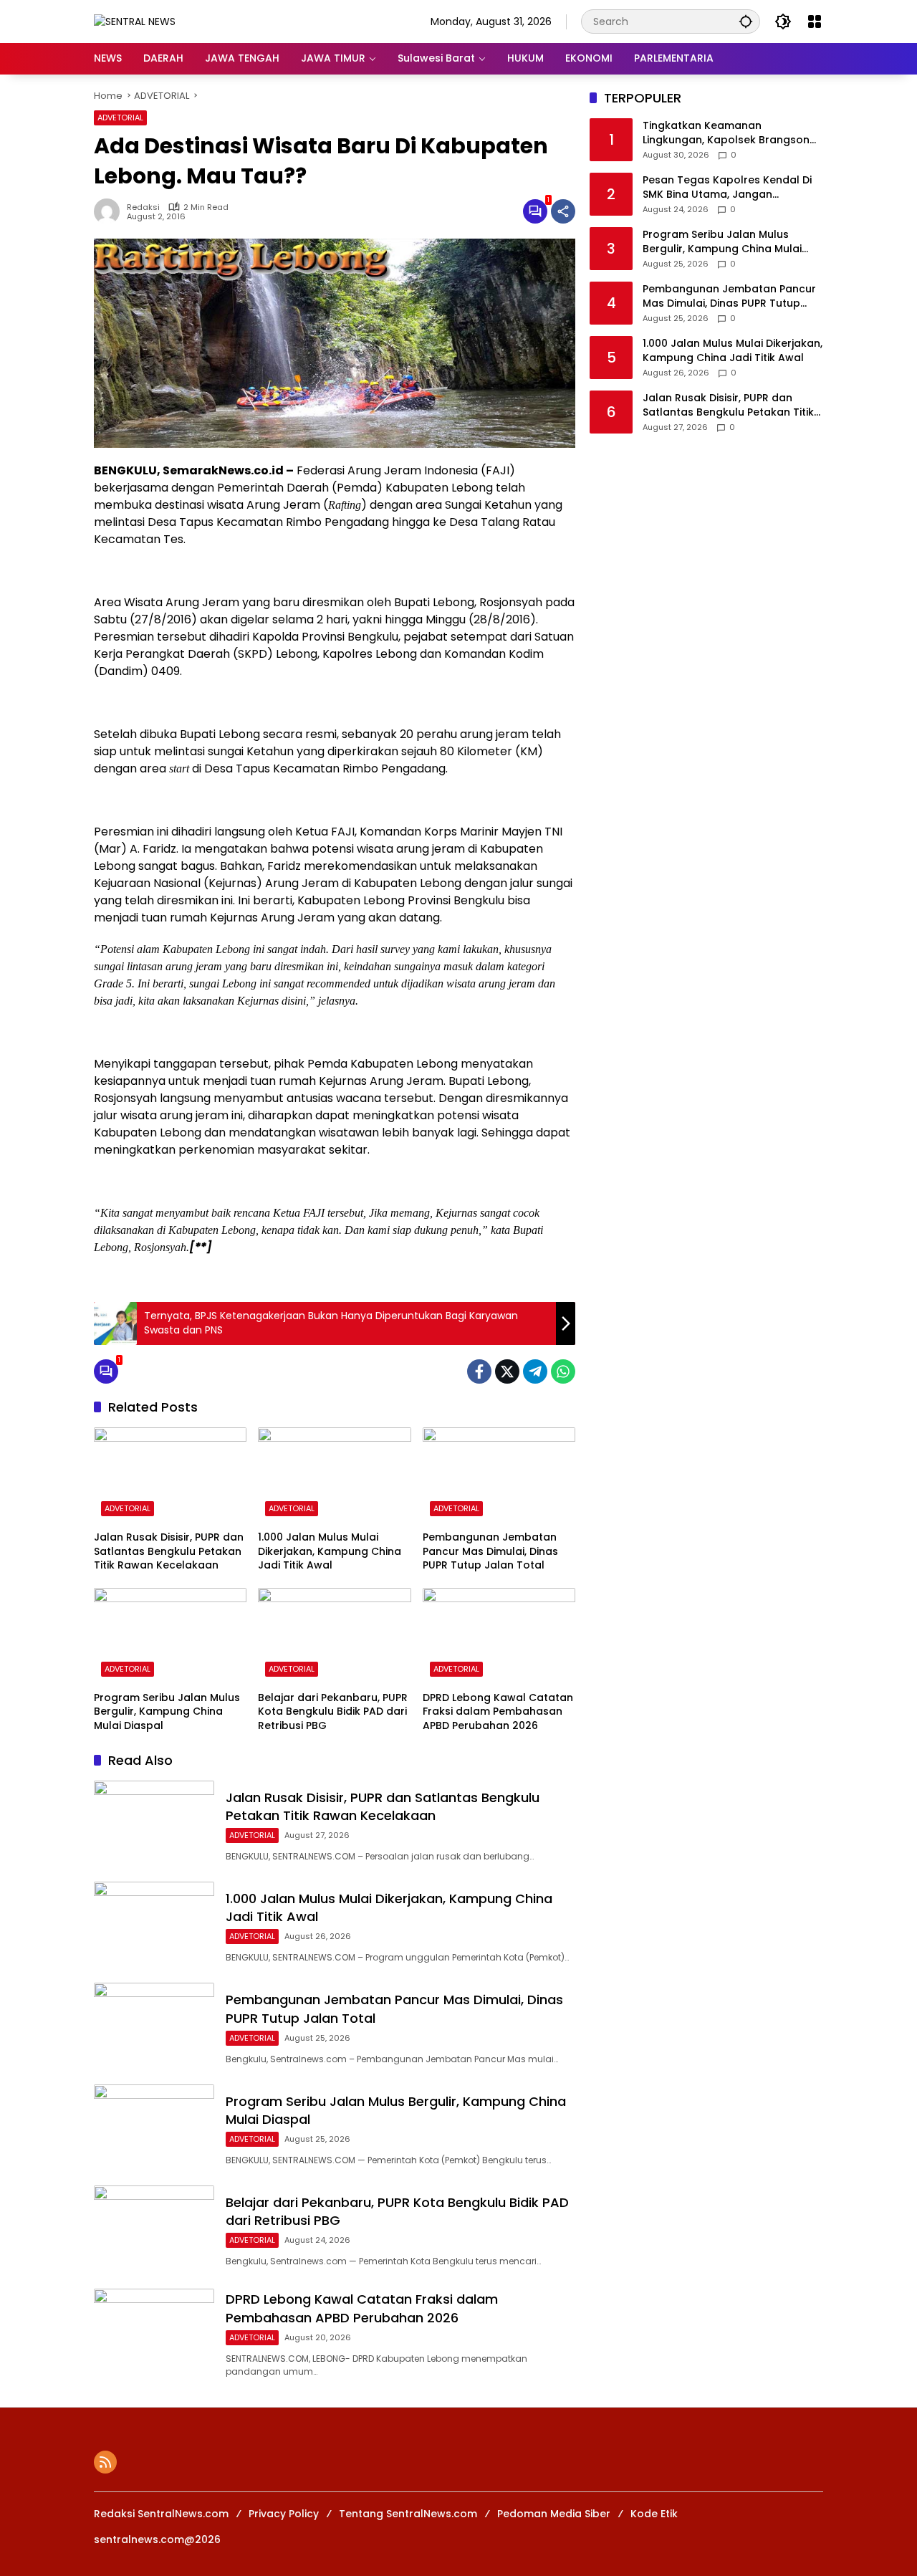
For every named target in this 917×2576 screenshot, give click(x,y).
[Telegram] (535, 1371)
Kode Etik (654, 2514)
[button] (746, 21)
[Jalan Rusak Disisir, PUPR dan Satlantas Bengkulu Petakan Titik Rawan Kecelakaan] (170, 1475)
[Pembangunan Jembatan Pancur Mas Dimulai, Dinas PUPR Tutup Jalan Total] (499, 1475)
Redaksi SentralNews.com (161, 2514)
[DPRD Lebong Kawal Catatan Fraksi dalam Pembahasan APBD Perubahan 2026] (499, 1636)
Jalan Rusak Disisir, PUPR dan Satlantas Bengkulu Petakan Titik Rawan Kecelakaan (169, 1551)
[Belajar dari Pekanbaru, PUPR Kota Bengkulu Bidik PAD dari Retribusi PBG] (334, 1636)
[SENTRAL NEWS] (135, 21)
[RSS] (105, 2462)
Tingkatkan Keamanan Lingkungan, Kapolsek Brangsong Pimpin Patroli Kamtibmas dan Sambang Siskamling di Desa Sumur (730, 134)
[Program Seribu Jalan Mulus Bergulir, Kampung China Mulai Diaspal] (170, 1636)
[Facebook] (479, 1371)
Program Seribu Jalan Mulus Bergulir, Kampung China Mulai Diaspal (167, 1712)
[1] (535, 211)
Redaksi (143, 207)
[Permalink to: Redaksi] (110, 211)
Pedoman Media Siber (554, 2514)
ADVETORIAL (120, 118)
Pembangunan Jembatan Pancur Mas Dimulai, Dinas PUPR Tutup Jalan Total (490, 1551)
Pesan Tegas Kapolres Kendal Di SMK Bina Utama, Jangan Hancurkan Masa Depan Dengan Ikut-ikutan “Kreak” (728, 188)
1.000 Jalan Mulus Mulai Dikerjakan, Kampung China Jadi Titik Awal (330, 1551)
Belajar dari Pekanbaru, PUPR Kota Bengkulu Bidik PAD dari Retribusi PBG (333, 1712)
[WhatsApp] (563, 1371)
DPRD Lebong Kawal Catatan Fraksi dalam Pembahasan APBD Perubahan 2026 (498, 1712)
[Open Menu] (815, 21)
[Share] (563, 211)
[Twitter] (507, 1371)
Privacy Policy (284, 2514)
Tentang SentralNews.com (408, 2514)
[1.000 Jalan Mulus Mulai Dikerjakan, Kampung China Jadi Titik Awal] (334, 1475)
